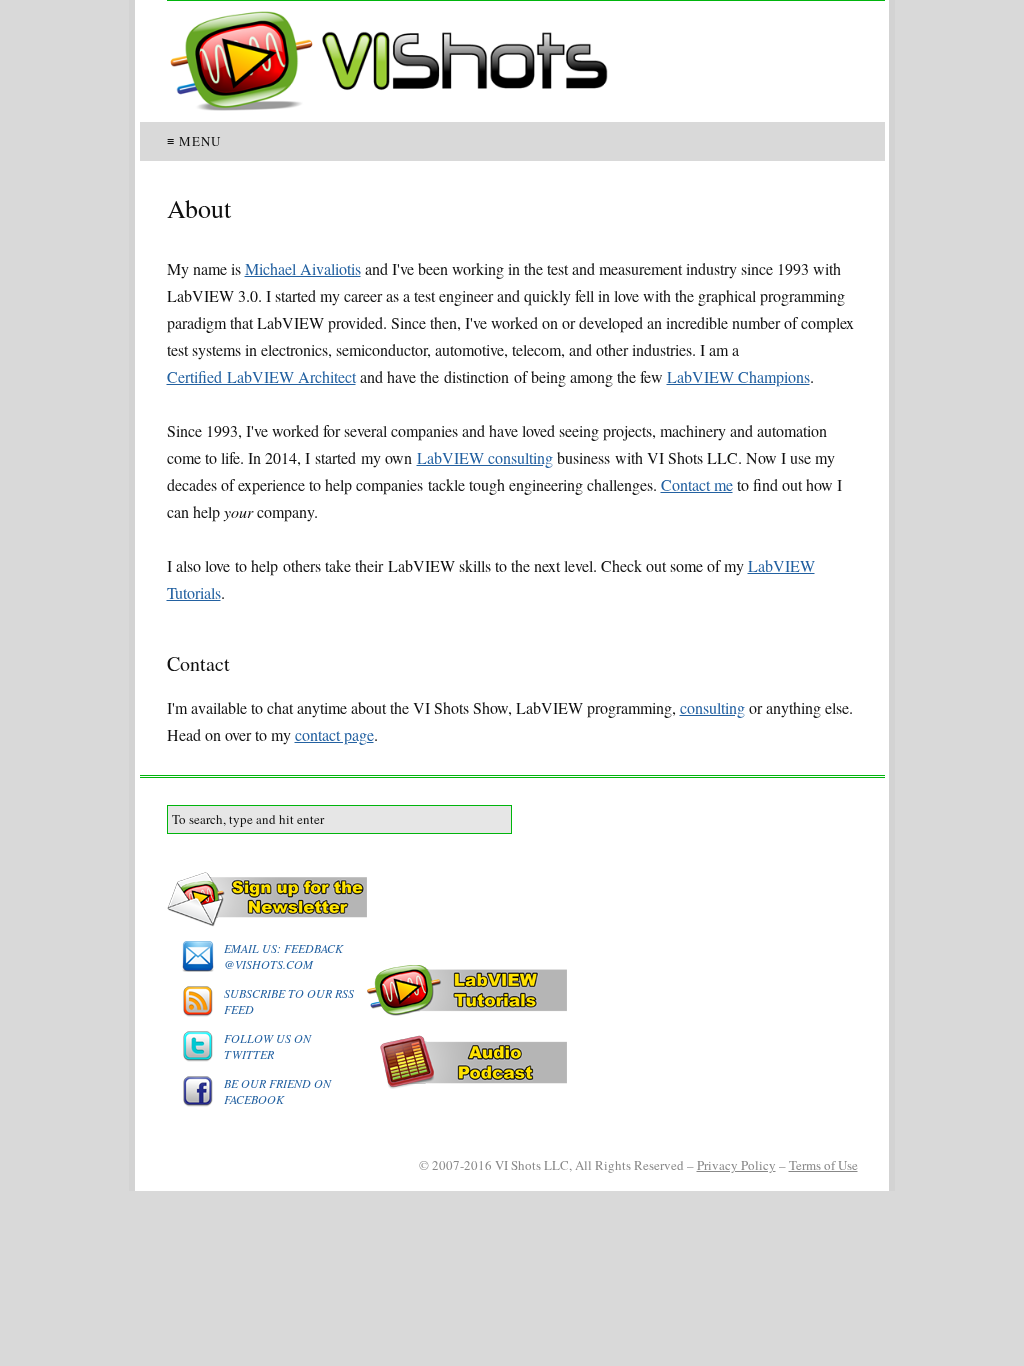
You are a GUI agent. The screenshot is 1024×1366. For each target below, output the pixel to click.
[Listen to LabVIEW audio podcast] (512, 1062)
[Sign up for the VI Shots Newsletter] (512, 899)
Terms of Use (823, 1165)
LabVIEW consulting (485, 457)
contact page (334, 734)
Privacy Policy (736, 1165)
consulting (712, 707)
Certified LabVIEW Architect (261, 376)
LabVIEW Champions (738, 376)
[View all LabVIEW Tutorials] (512, 990)
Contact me (697, 484)
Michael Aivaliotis (303, 268)
